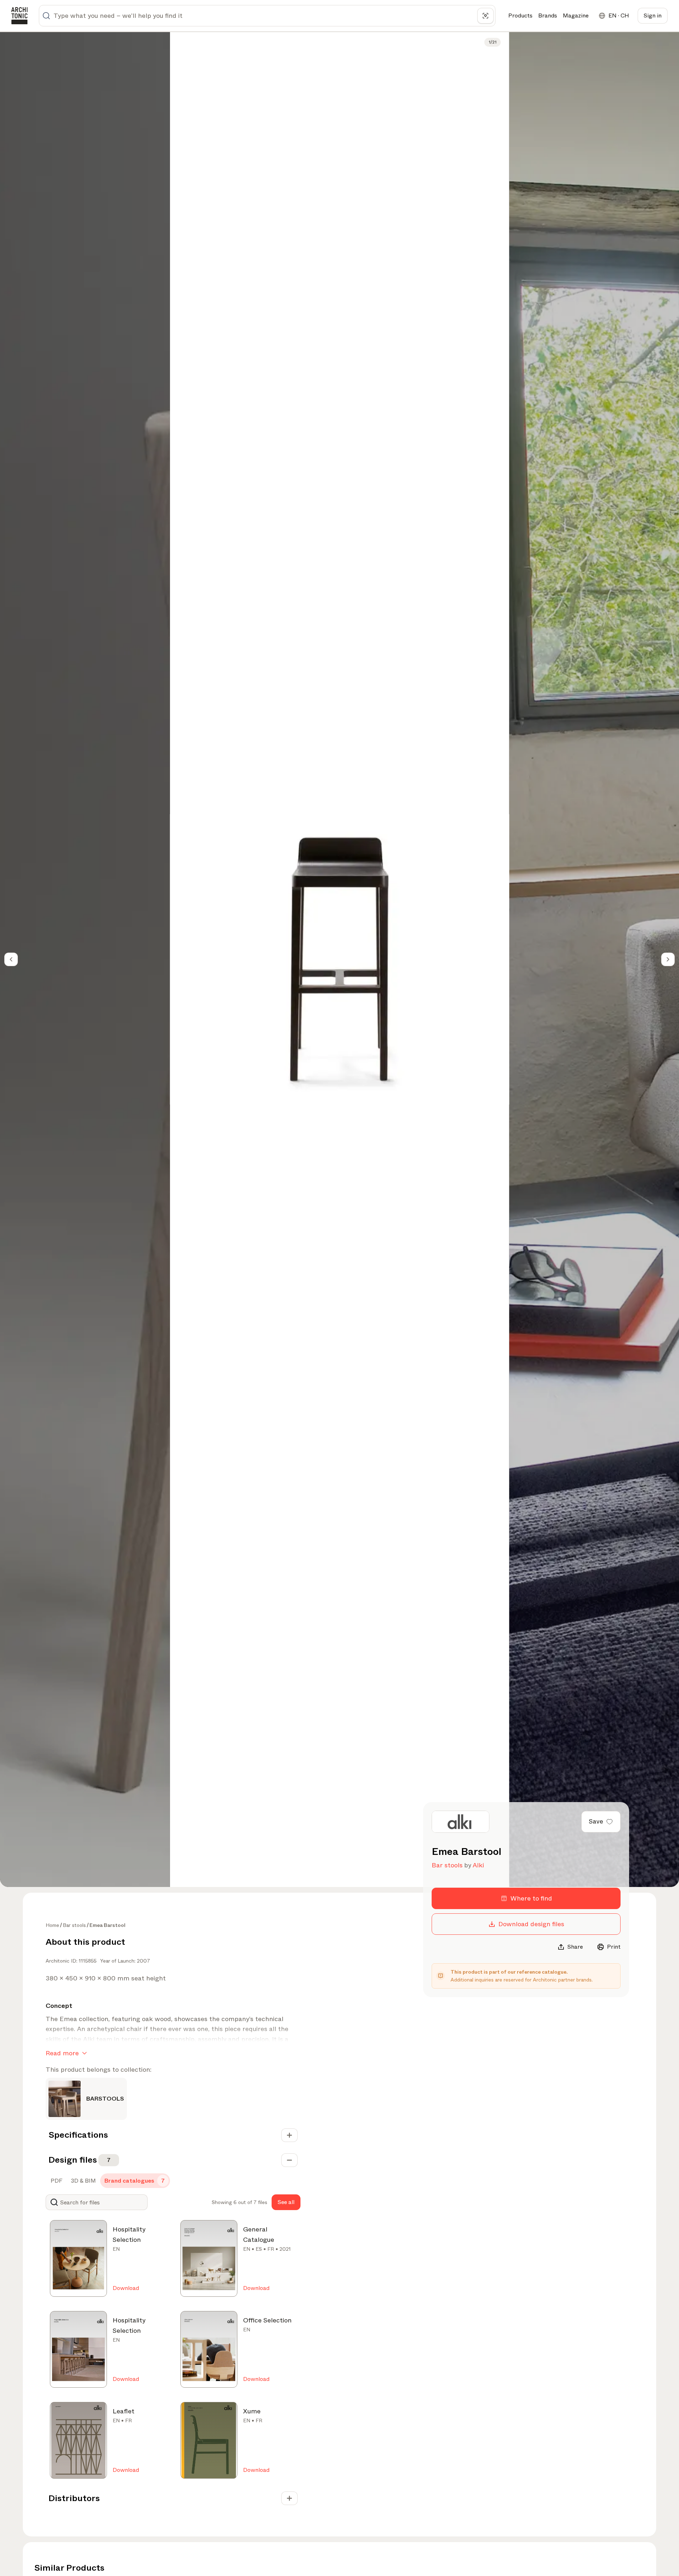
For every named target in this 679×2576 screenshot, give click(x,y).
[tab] (56, 2181)
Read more (62, 2053)
